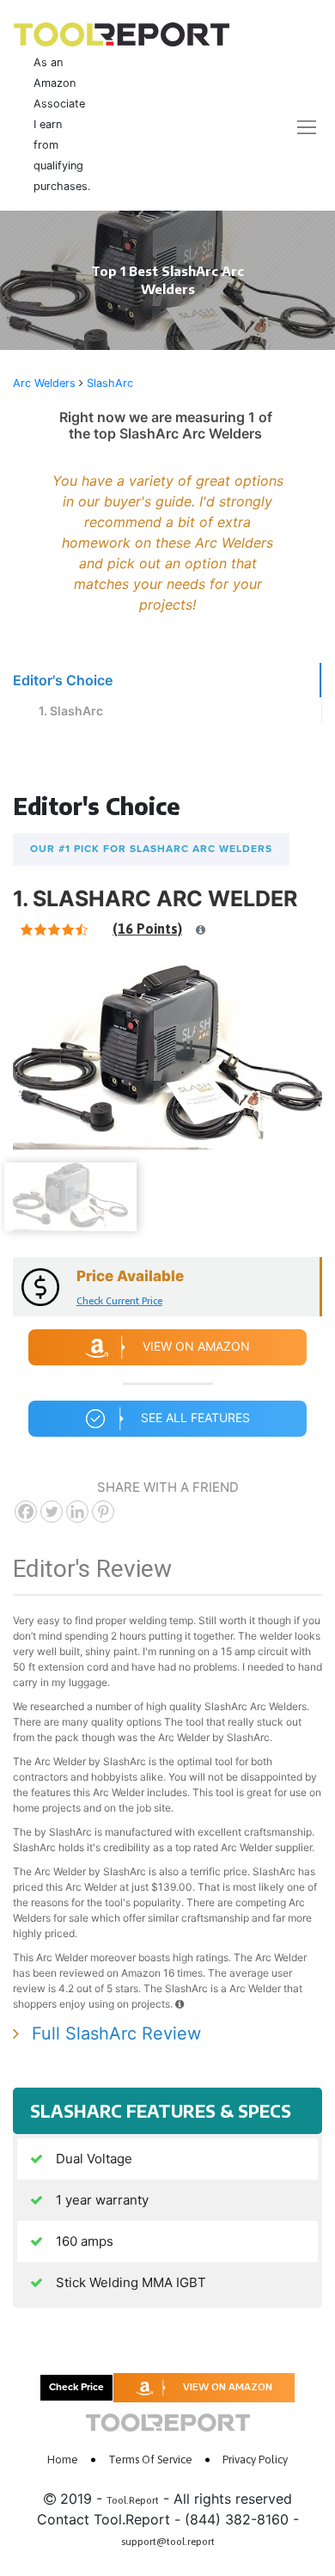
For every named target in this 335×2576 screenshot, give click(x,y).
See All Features (195, 1417)
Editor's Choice (63, 680)
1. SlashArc (71, 711)
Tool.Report (133, 2500)
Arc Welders (44, 383)
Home (63, 2459)
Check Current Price (119, 1300)
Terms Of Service (150, 2459)
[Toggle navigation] (296, 127)
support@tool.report (168, 2542)
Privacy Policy (255, 2459)
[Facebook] (26, 1512)
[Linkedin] (77, 1512)
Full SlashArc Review (116, 2033)
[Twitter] (52, 1512)
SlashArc (110, 383)
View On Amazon (196, 1346)
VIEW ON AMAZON (228, 2386)
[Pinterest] (103, 1512)
